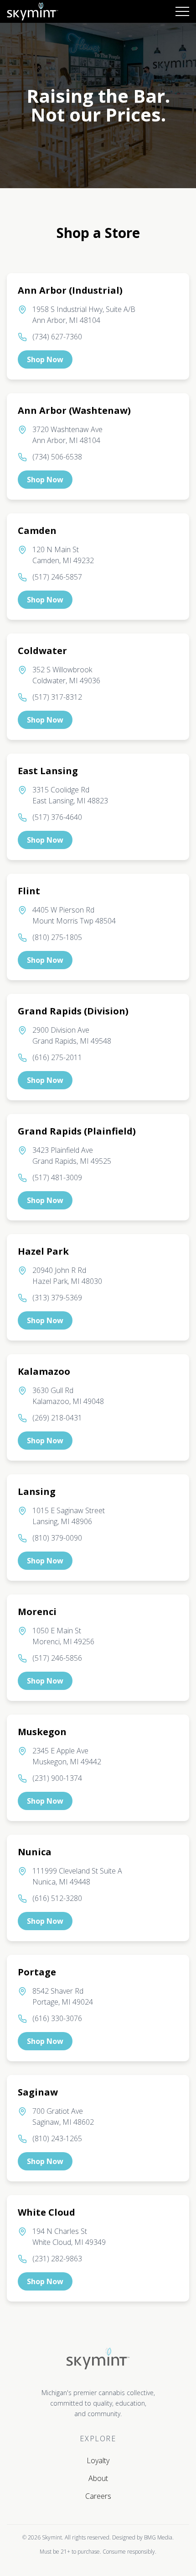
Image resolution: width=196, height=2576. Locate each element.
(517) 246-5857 (57, 577)
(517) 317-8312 (57, 697)
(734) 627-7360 (57, 337)
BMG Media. (159, 2537)
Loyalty (98, 2460)
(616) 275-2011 (57, 1057)
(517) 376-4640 (57, 817)
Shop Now (45, 359)
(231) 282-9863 (57, 2259)
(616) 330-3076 (57, 2018)
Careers (98, 2496)
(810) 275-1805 (57, 937)
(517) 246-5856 (57, 1658)
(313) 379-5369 (57, 1298)
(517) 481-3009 (57, 1177)
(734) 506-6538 (57, 457)
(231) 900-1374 (57, 1778)
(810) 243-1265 (57, 2138)
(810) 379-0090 (57, 1538)
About (98, 2478)
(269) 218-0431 (57, 1418)
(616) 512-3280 (57, 1898)
